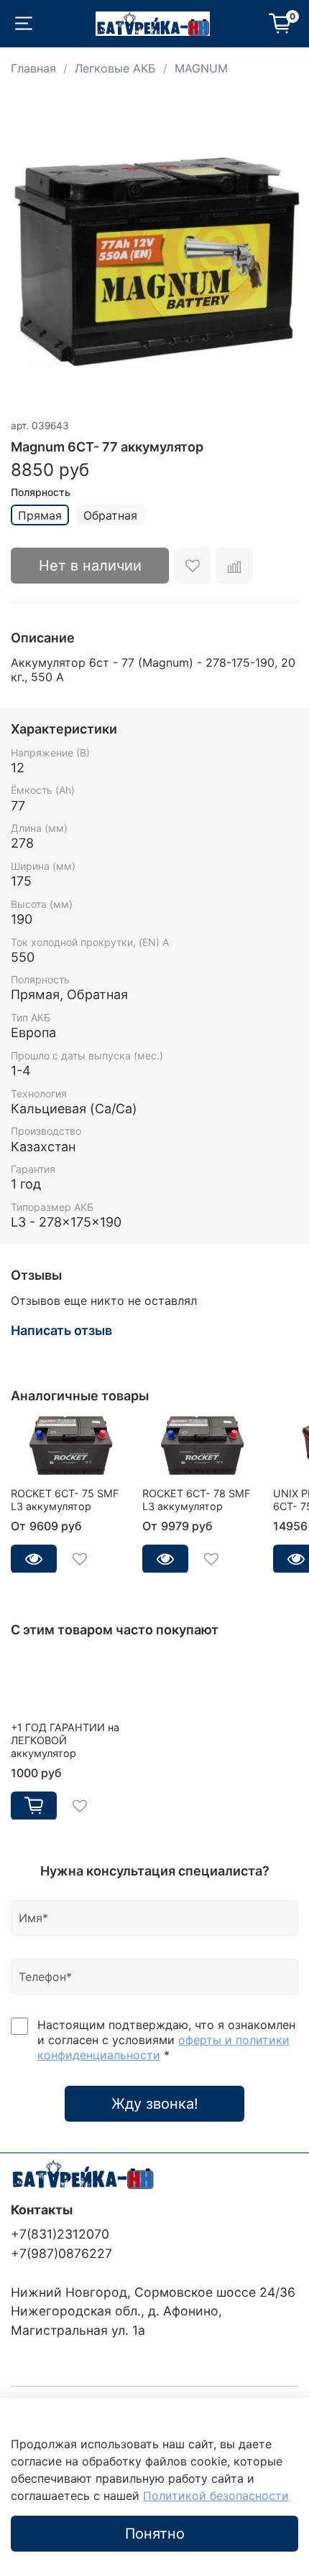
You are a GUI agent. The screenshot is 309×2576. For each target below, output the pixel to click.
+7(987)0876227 (61, 2253)
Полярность (41, 492)
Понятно (155, 2534)
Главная (33, 68)
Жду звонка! (155, 2104)
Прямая (40, 515)
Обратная (110, 515)
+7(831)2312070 (60, 2234)
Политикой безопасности (216, 2496)
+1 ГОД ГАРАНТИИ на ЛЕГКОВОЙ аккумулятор (65, 1739)
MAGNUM (201, 68)
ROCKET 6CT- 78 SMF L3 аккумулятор (196, 1499)
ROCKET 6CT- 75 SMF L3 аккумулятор (65, 1499)
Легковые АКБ (115, 68)
